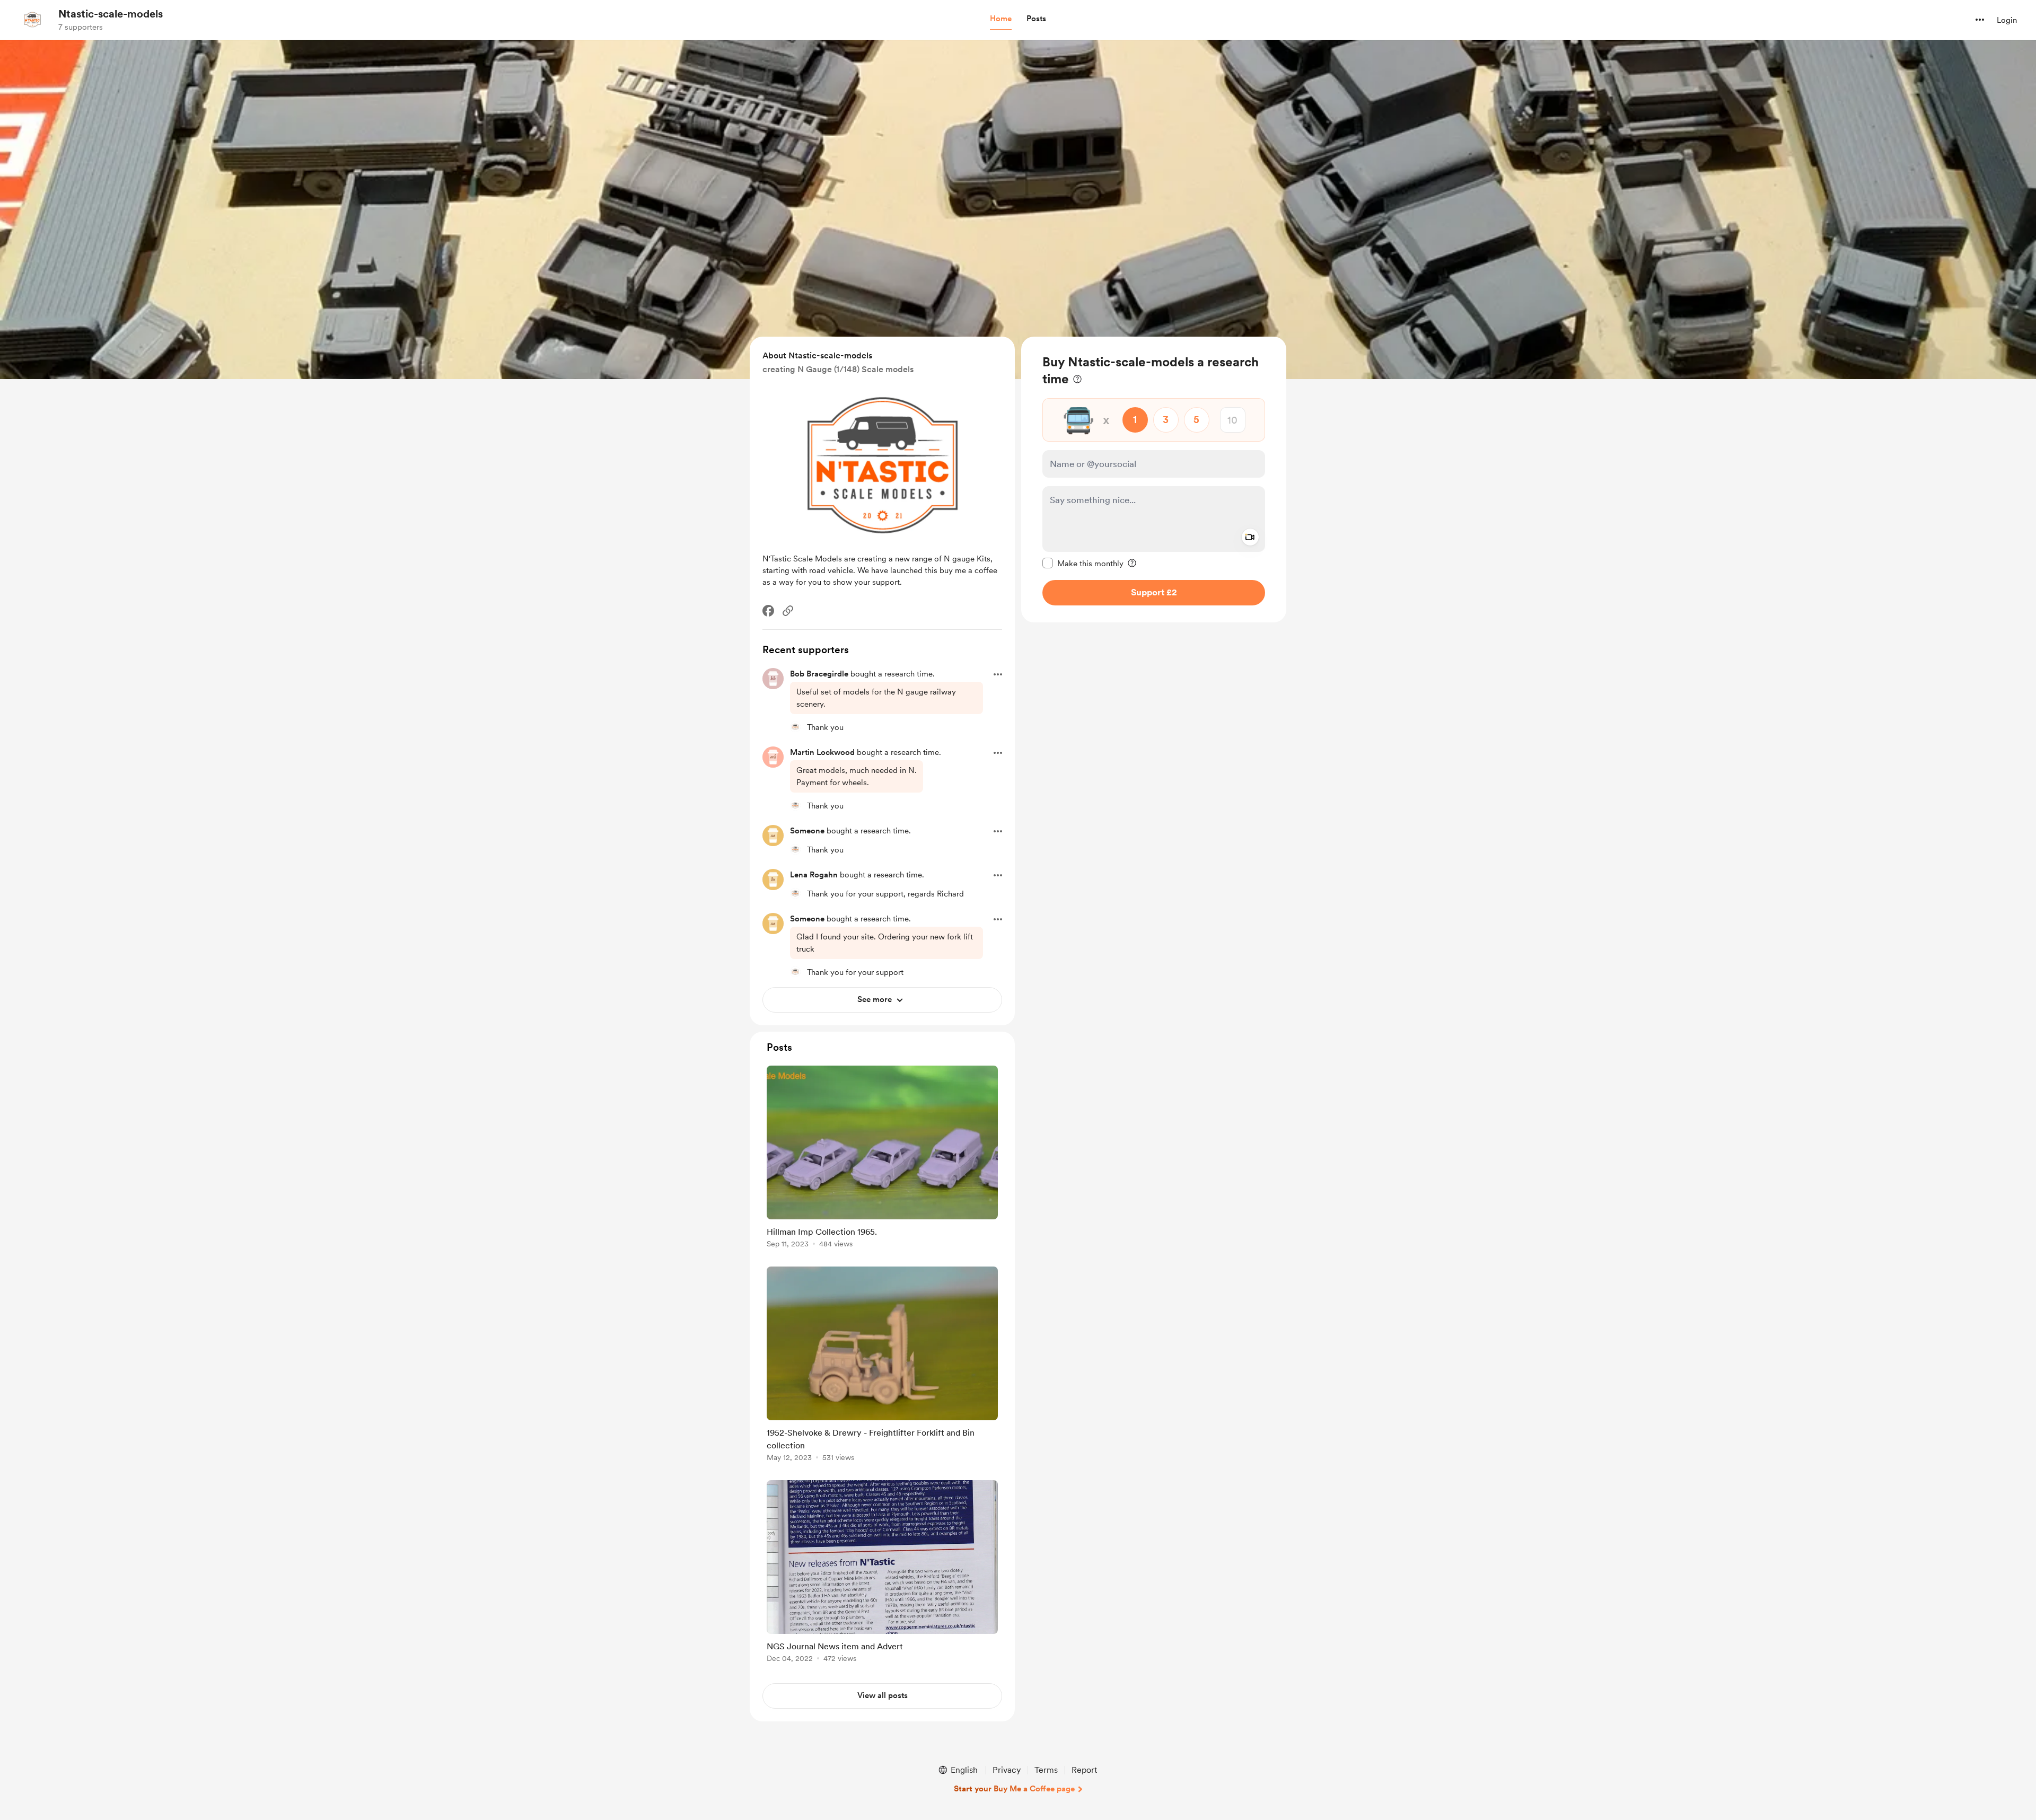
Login (2007, 20)
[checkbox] (1083, 563)
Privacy (1007, 1770)
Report (1084, 1770)
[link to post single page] (882, 1159)
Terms (1046, 1770)
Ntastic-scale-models (111, 14)
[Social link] (788, 611)
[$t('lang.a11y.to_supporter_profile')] (795, 727)
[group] (882, 1159)
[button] (1001, 19)
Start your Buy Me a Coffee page (1014, 1789)
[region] (1154, 480)
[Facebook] (768, 611)
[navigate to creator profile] (32, 20)
